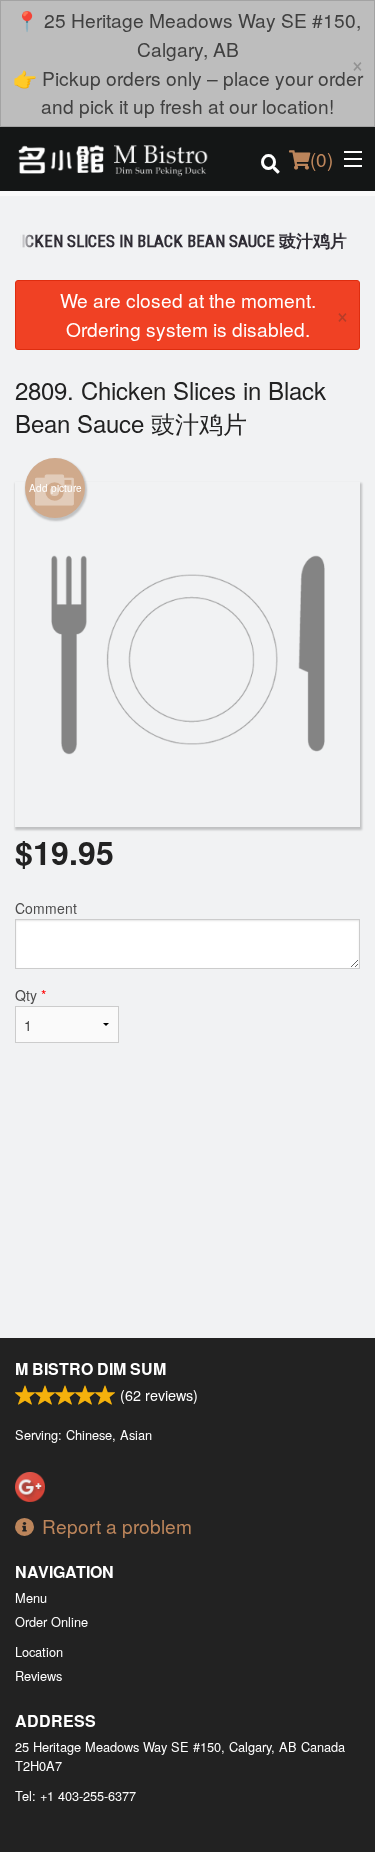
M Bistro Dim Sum (90, 1368)
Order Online (51, 1621)
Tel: (75, 1795)
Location (39, 1651)
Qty (30, 995)
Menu (31, 1597)
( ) (321, 158)
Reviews (38, 1675)
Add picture (55, 488)
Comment (46, 908)
